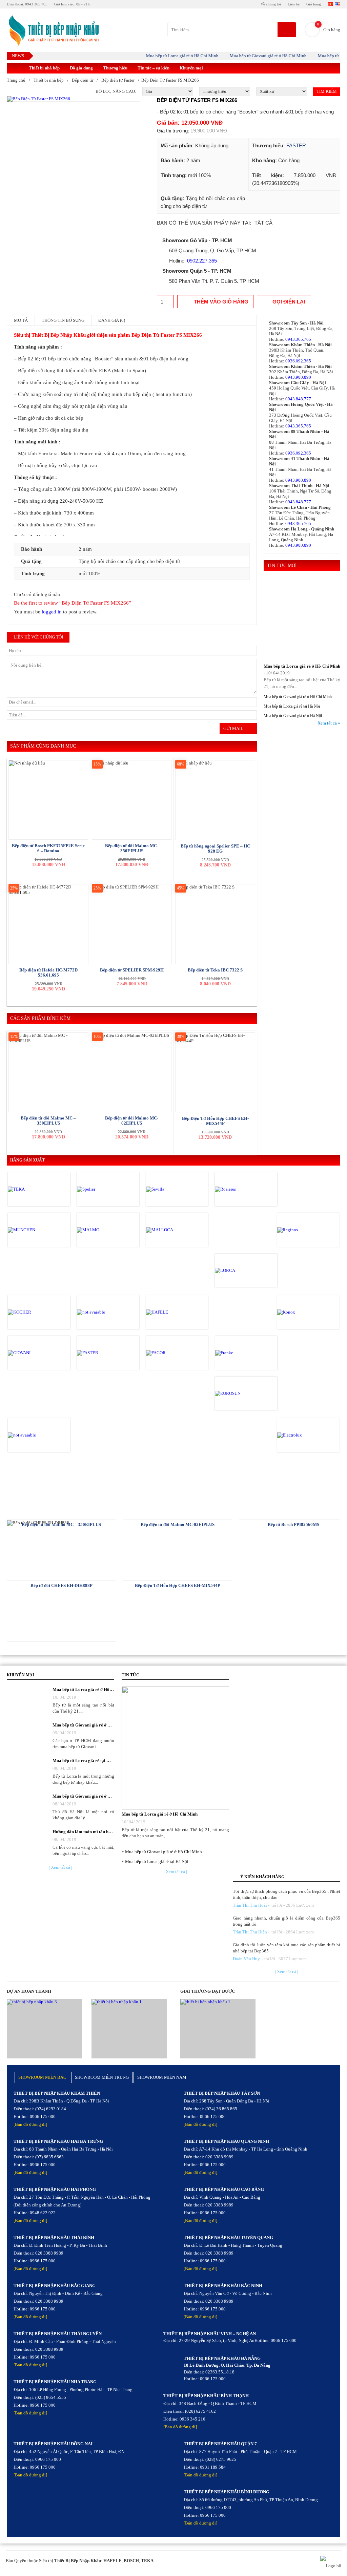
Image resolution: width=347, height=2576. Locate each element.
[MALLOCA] (175, 1230)
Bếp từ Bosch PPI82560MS (293, 1524)
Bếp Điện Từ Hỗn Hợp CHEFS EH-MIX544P (215, 1121)
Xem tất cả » (329, 723)
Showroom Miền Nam (162, 2077)
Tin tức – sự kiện (154, 68)
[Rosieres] (244, 1189)
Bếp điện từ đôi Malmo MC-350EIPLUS (132, 848)
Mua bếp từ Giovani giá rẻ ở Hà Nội (293, 716)
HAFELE (113, 2561)
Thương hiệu (115, 68)
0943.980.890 (298, 377)
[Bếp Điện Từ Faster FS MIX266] (74, 99)
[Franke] (244, 1353)
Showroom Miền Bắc (42, 2077)
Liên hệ (294, 4)
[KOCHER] (37, 1312)
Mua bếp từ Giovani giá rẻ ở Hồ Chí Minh (250, 56)
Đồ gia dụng (81, 68)
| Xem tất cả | (60, 1867)
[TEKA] (37, 1189)
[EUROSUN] (244, 1394)
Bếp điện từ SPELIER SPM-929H (132, 970)
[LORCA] (244, 1271)
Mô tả (21, 320)
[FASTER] (106, 1353)
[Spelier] (106, 1189)
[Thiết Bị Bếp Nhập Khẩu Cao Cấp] (53, 31)
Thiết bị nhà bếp (44, 68)
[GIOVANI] (37, 1353)
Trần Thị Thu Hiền (250, 1932)
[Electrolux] (306, 1435)
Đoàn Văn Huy (246, 1959)
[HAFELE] (175, 1312)
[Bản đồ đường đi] (30, 2124)
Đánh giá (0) (112, 320)
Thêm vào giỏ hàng (221, 302)
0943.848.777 (298, 399)
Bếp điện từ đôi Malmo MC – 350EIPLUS (48, 1121)
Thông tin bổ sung (63, 320)
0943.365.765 (298, 339)
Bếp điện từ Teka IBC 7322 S (215, 970)
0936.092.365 (298, 361)
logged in (52, 612)
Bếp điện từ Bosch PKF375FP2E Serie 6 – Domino (48, 848)
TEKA (147, 2561)
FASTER (296, 145)
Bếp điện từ (83, 80)
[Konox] (306, 1312)
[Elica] (37, 1435)
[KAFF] (106, 1312)
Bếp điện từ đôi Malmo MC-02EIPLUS (132, 1121)
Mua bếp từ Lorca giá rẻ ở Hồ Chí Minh (164, 56)
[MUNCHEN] (37, 1230)
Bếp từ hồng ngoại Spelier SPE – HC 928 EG (215, 849)
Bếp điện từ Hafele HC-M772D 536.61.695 (48, 972)
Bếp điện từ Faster (118, 80)
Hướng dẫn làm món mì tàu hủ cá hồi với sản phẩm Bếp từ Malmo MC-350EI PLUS (83, 1832)
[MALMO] (106, 1230)
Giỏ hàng (314, 4)
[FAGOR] (175, 1353)
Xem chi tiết (62, 1489)
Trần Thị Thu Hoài (250, 1905)
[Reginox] (306, 1230)
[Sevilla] (175, 1189)
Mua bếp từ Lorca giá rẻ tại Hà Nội (292, 706)
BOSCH (131, 2561)
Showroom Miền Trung (102, 2077)
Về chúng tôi (271, 4)
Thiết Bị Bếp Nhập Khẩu (78, 2561)
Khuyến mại (191, 68)
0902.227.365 (202, 261)
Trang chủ (16, 80)
